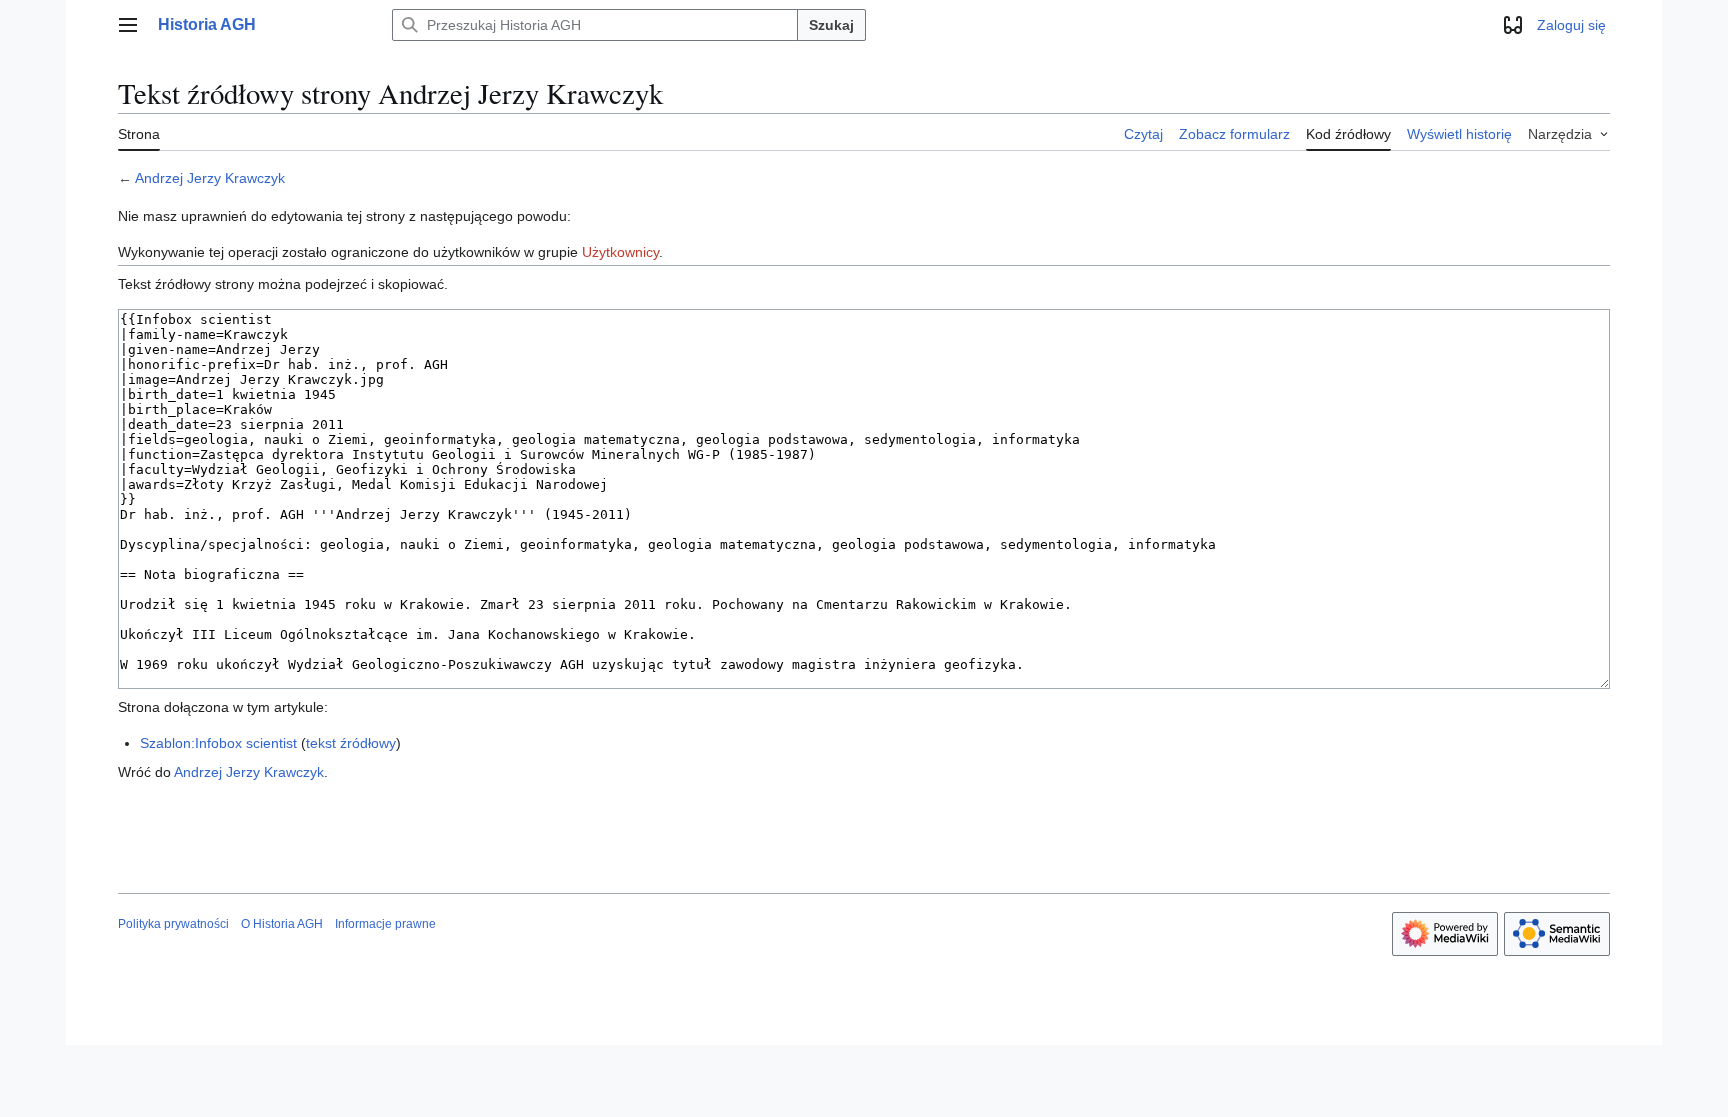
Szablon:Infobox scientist (218, 743)
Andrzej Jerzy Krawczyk (210, 178)
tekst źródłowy (351, 743)
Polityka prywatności (173, 924)
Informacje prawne (385, 924)
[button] (128, 25)
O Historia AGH (282, 924)
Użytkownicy (620, 252)
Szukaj (831, 25)
